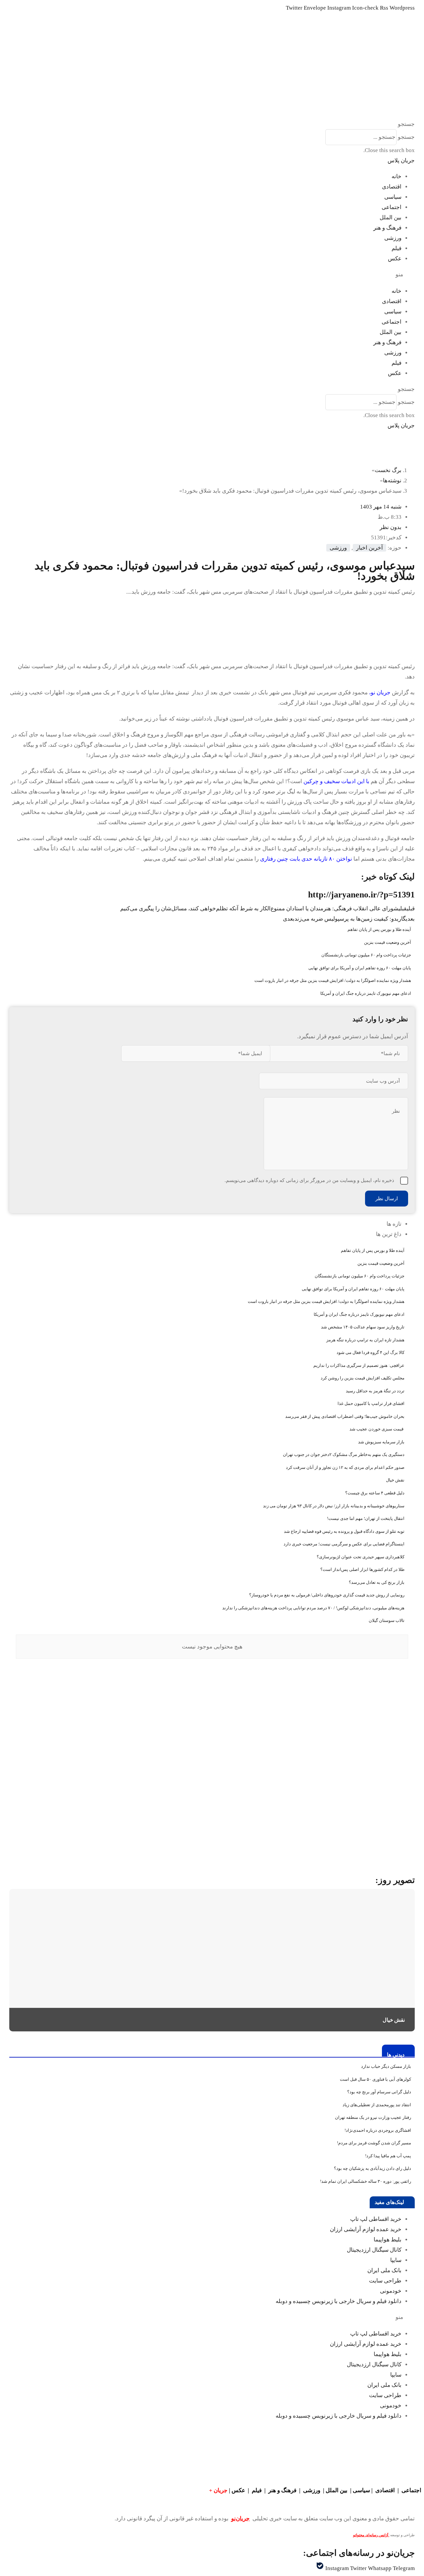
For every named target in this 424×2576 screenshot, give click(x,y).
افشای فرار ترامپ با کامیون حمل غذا (371, 1403)
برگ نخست (388, 470)
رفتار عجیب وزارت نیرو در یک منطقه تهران (373, 2117)
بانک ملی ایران (384, 2270)
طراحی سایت (385, 2281)
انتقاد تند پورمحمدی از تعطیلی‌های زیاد (377, 2105)
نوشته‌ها (392, 481)
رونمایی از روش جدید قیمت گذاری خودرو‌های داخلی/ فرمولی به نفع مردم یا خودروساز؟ (327, 1595)
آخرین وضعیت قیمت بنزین (388, 942)
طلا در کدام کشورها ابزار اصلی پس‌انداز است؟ (362, 1569)
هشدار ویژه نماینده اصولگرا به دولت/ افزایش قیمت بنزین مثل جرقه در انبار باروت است (333, 980)
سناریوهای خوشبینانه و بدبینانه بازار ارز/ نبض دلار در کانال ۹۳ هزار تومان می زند (334, 1506)
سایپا (396, 2260)
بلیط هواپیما (388, 2240)
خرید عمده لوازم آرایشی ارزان (366, 2229)
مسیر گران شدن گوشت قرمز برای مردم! (374, 2143)
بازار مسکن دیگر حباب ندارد (386, 2066)
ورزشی (393, 238)
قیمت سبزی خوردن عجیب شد (377, 1429)
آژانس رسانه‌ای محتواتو (371, 2535)
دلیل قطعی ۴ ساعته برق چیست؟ (375, 1493)
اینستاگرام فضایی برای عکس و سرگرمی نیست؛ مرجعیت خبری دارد (344, 1544)
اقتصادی (392, 187)
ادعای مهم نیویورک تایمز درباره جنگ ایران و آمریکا (366, 993)
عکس (395, 259)
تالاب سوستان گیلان (387, 1620)
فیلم (397, 248)
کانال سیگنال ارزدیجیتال (374, 2250)
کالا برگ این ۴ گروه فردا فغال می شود (371, 1352)
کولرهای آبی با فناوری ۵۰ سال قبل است (375, 2079)
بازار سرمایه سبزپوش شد (381, 1442)
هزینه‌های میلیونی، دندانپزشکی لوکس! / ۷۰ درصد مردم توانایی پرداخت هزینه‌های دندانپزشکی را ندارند (313, 1608)
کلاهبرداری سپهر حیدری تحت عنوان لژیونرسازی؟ (361, 1557)
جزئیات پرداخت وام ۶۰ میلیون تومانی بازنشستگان (366, 955)
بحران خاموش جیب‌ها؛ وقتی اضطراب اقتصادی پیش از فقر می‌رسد (345, 1416)
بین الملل (391, 217)
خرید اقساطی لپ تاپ (376, 2219)
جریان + (218, 2490)
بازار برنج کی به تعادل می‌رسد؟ (377, 1582)
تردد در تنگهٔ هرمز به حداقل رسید (375, 1391)
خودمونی (391, 2291)
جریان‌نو (240, 2519)
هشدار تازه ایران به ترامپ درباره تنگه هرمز (365, 1340)
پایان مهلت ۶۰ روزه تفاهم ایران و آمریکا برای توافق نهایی (360, 968)
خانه (397, 176)
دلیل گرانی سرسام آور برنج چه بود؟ (379, 2092)
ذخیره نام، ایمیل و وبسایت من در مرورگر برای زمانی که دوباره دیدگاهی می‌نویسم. (309, 1180)
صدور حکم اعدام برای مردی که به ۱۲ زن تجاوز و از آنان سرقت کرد (345, 1467)
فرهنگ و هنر (387, 228)
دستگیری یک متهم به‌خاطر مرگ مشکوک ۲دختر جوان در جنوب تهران (344, 1454)
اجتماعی (392, 207)
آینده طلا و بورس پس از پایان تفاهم (379, 929)
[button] (212, 124)
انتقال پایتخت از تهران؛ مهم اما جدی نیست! (366, 1518)
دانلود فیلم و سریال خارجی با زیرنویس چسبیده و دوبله (339, 2301)
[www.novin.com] (365, 1809)
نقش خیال (395, 1480)
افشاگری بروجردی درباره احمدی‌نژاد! (378, 2130)
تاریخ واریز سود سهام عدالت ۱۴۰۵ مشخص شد (363, 1327)
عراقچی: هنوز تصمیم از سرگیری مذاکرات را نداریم (359, 1365)
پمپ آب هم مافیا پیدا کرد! (388, 2156)
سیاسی (393, 197)
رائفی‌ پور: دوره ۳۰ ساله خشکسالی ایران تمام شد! (366, 2181)
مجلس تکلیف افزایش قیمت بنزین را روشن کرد (363, 1378)
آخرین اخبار (370, 548)
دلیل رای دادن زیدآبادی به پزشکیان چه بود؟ (372, 2168)
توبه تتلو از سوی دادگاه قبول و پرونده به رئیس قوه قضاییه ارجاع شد (344, 1531)
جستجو (406, 137)
